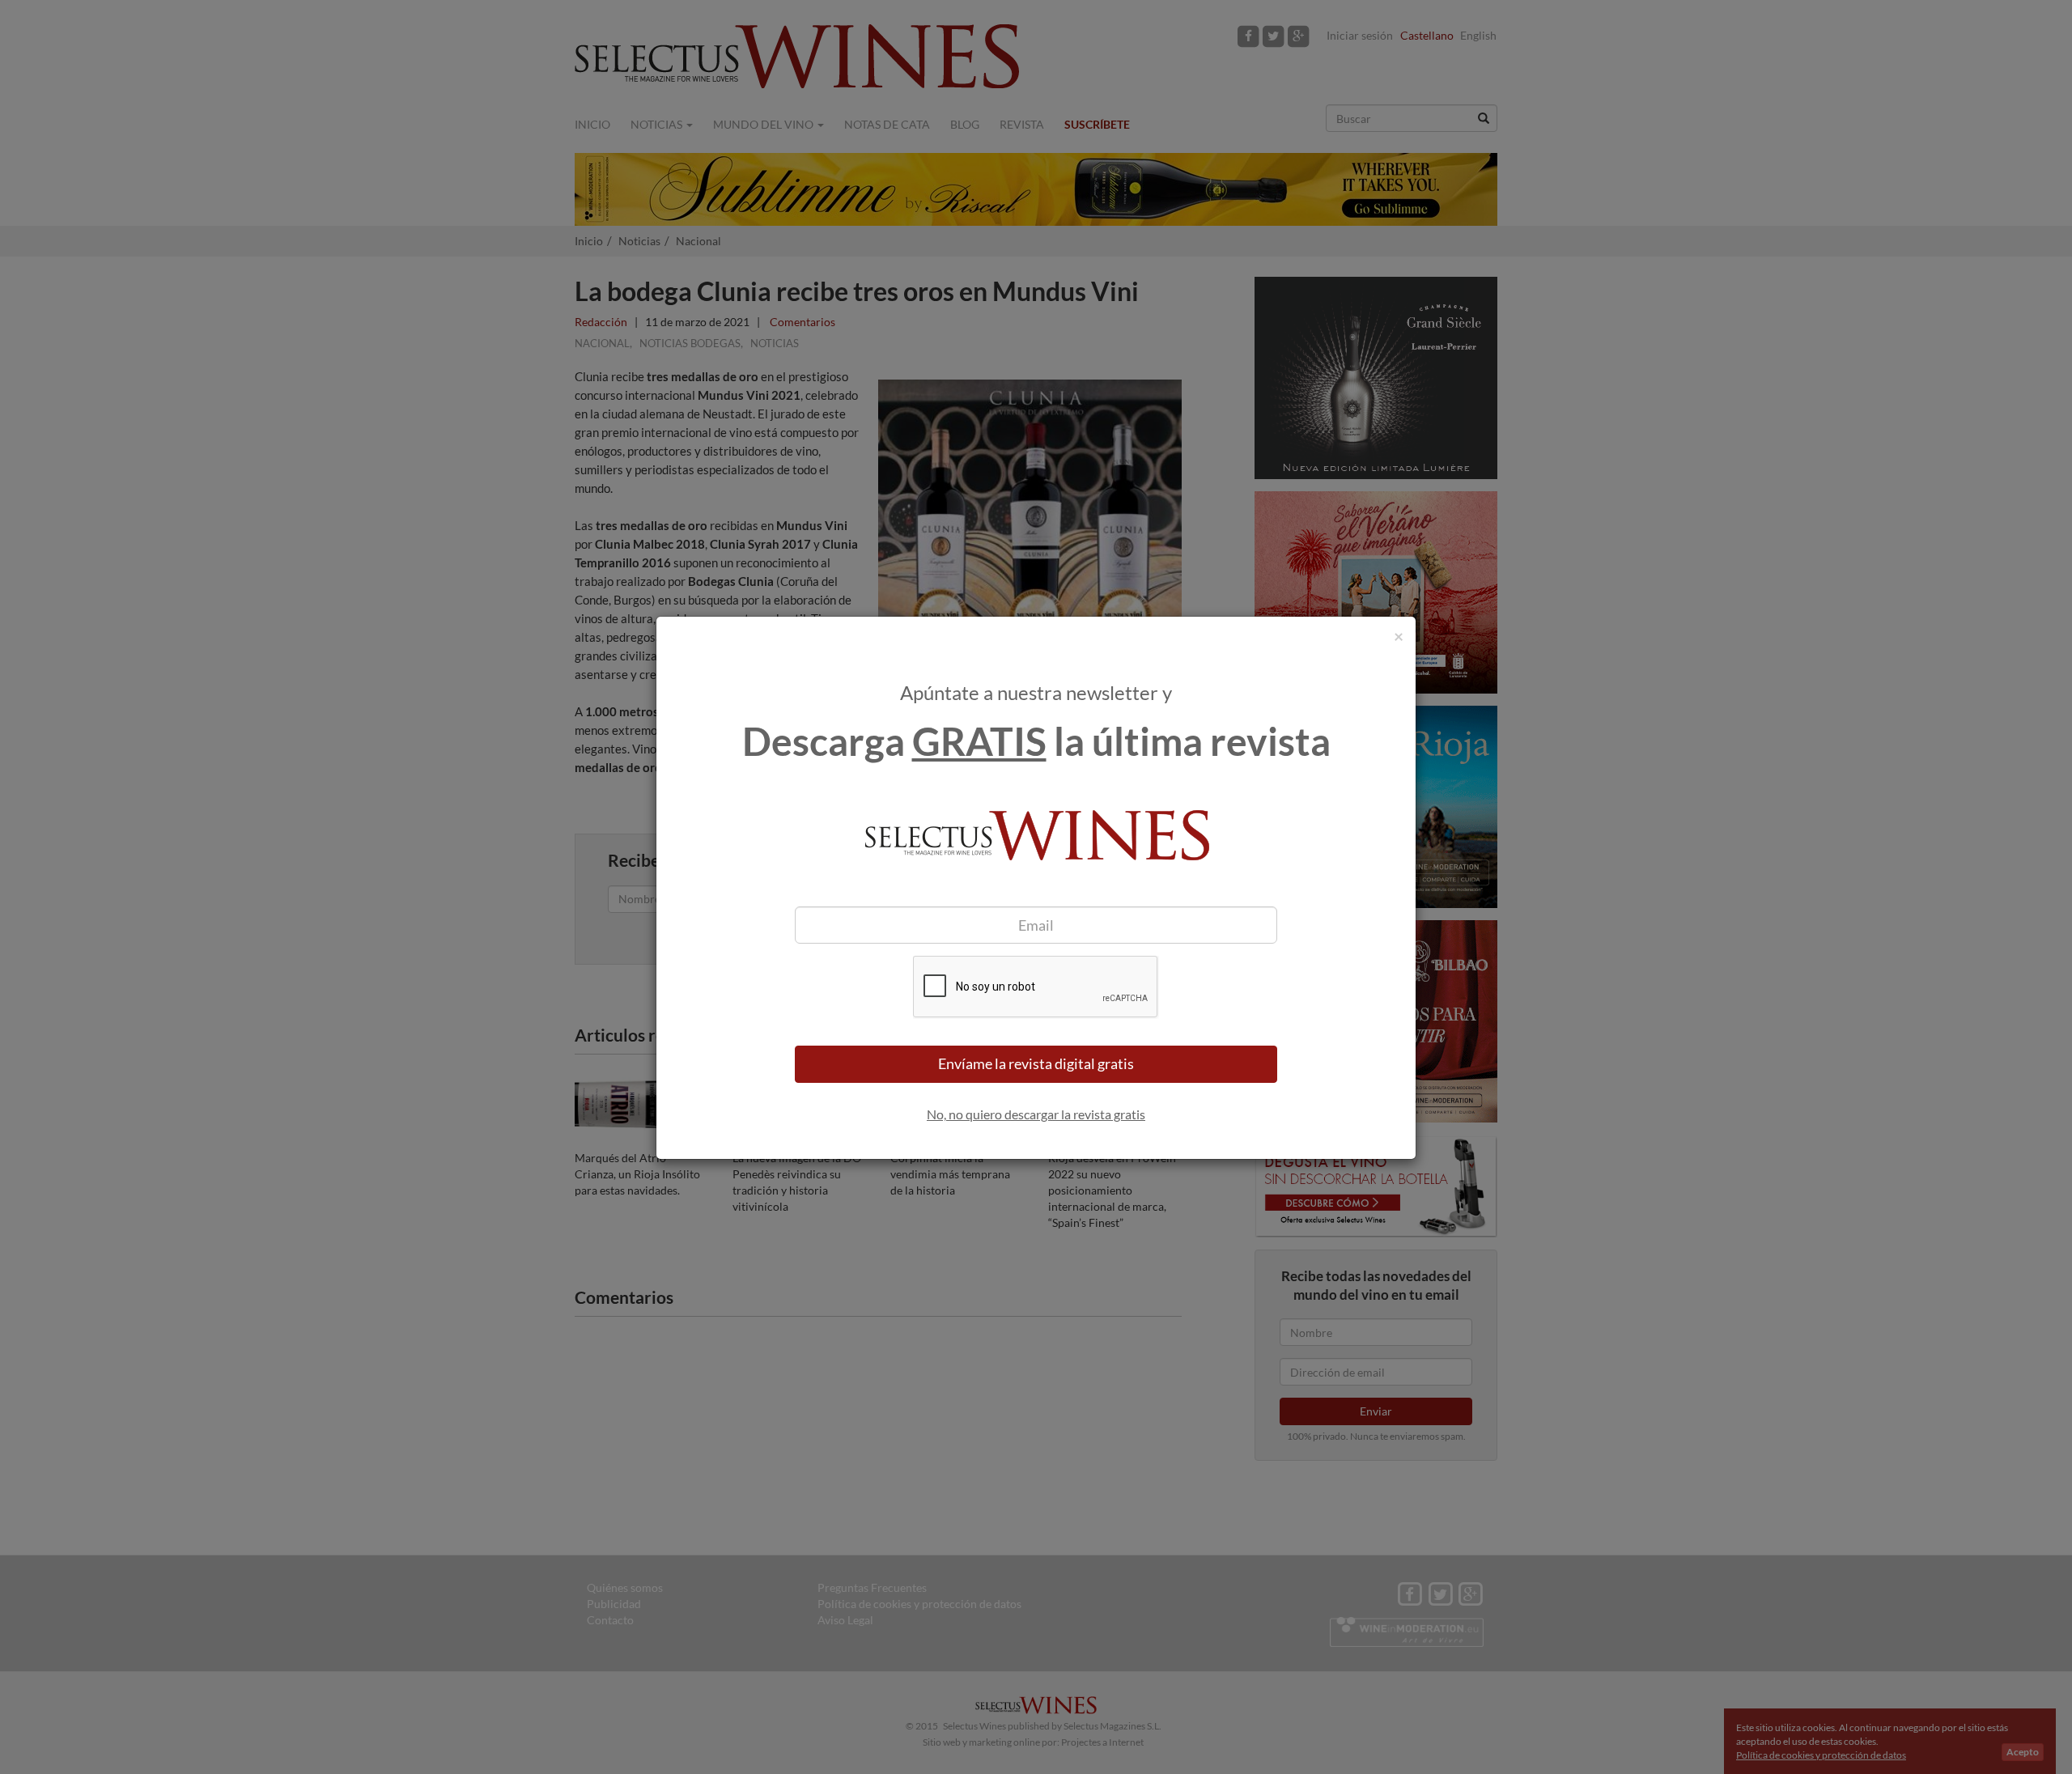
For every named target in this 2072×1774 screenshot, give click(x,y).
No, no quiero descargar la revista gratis (1036, 1114)
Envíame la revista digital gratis (1036, 1063)
